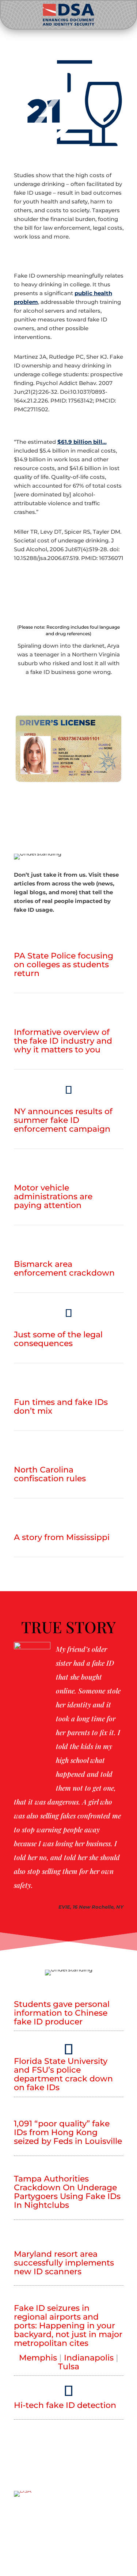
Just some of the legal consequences (58, 1339)
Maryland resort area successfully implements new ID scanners (64, 2263)
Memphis (38, 2358)
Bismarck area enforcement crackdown (64, 1268)
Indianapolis (89, 2358)
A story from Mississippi (62, 1537)
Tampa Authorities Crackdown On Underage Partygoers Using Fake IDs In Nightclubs (67, 2192)
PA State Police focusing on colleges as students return (64, 965)
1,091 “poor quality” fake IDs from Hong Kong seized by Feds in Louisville (68, 2132)
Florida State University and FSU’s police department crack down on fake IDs (63, 2074)
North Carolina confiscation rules (50, 1474)
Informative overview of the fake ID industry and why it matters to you (63, 1041)
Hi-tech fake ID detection (65, 2405)
